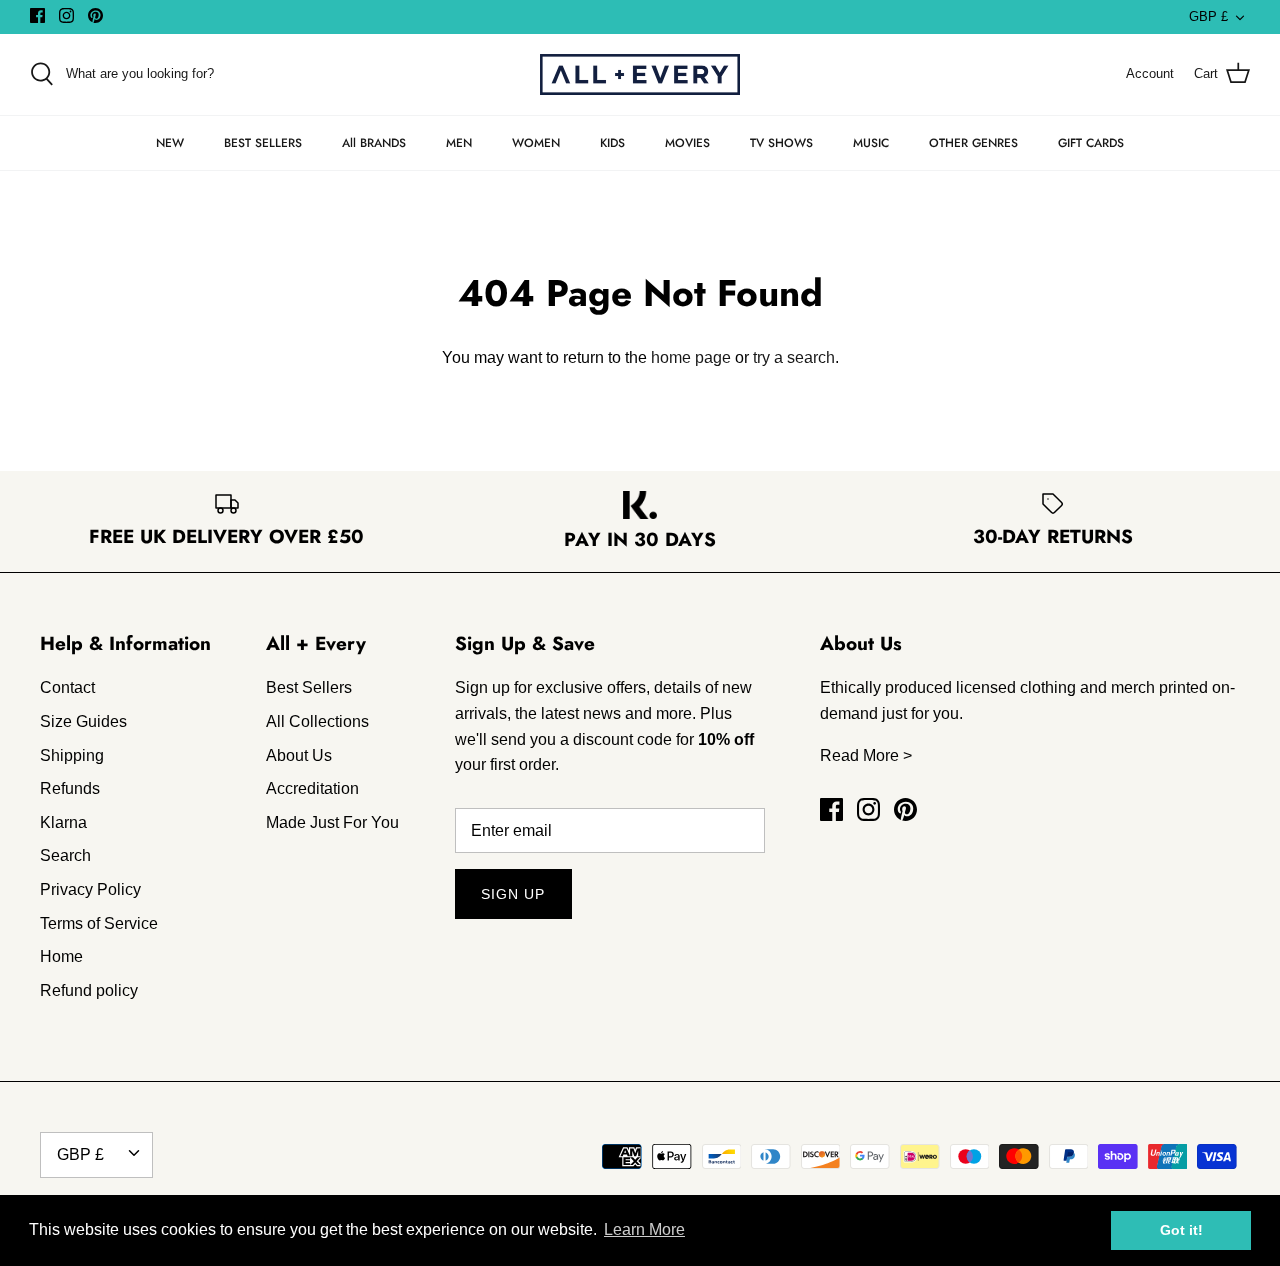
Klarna (63, 822)
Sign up (513, 894)
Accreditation (312, 788)
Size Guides (83, 721)
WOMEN (536, 143)
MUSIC (871, 143)
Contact (67, 687)
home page (691, 357)
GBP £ (1208, 16)
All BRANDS (374, 143)
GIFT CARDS (1091, 143)
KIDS (612, 143)
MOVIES (687, 143)
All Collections (317, 721)
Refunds (70, 788)
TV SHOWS (781, 143)
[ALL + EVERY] (640, 74)
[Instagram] (66, 15)
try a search (794, 357)
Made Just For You (332, 822)
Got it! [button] (1181, 1230)
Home (61, 956)
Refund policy (89, 990)
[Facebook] (37, 15)
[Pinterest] (95, 15)
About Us (299, 755)
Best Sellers (309, 687)
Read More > (866, 755)
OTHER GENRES (973, 143)
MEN (459, 143)
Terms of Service (99, 923)
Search (65, 855)
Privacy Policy (90, 889)
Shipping (72, 755)
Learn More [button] (644, 1229)
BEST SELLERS (263, 143)
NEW (170, 143)
